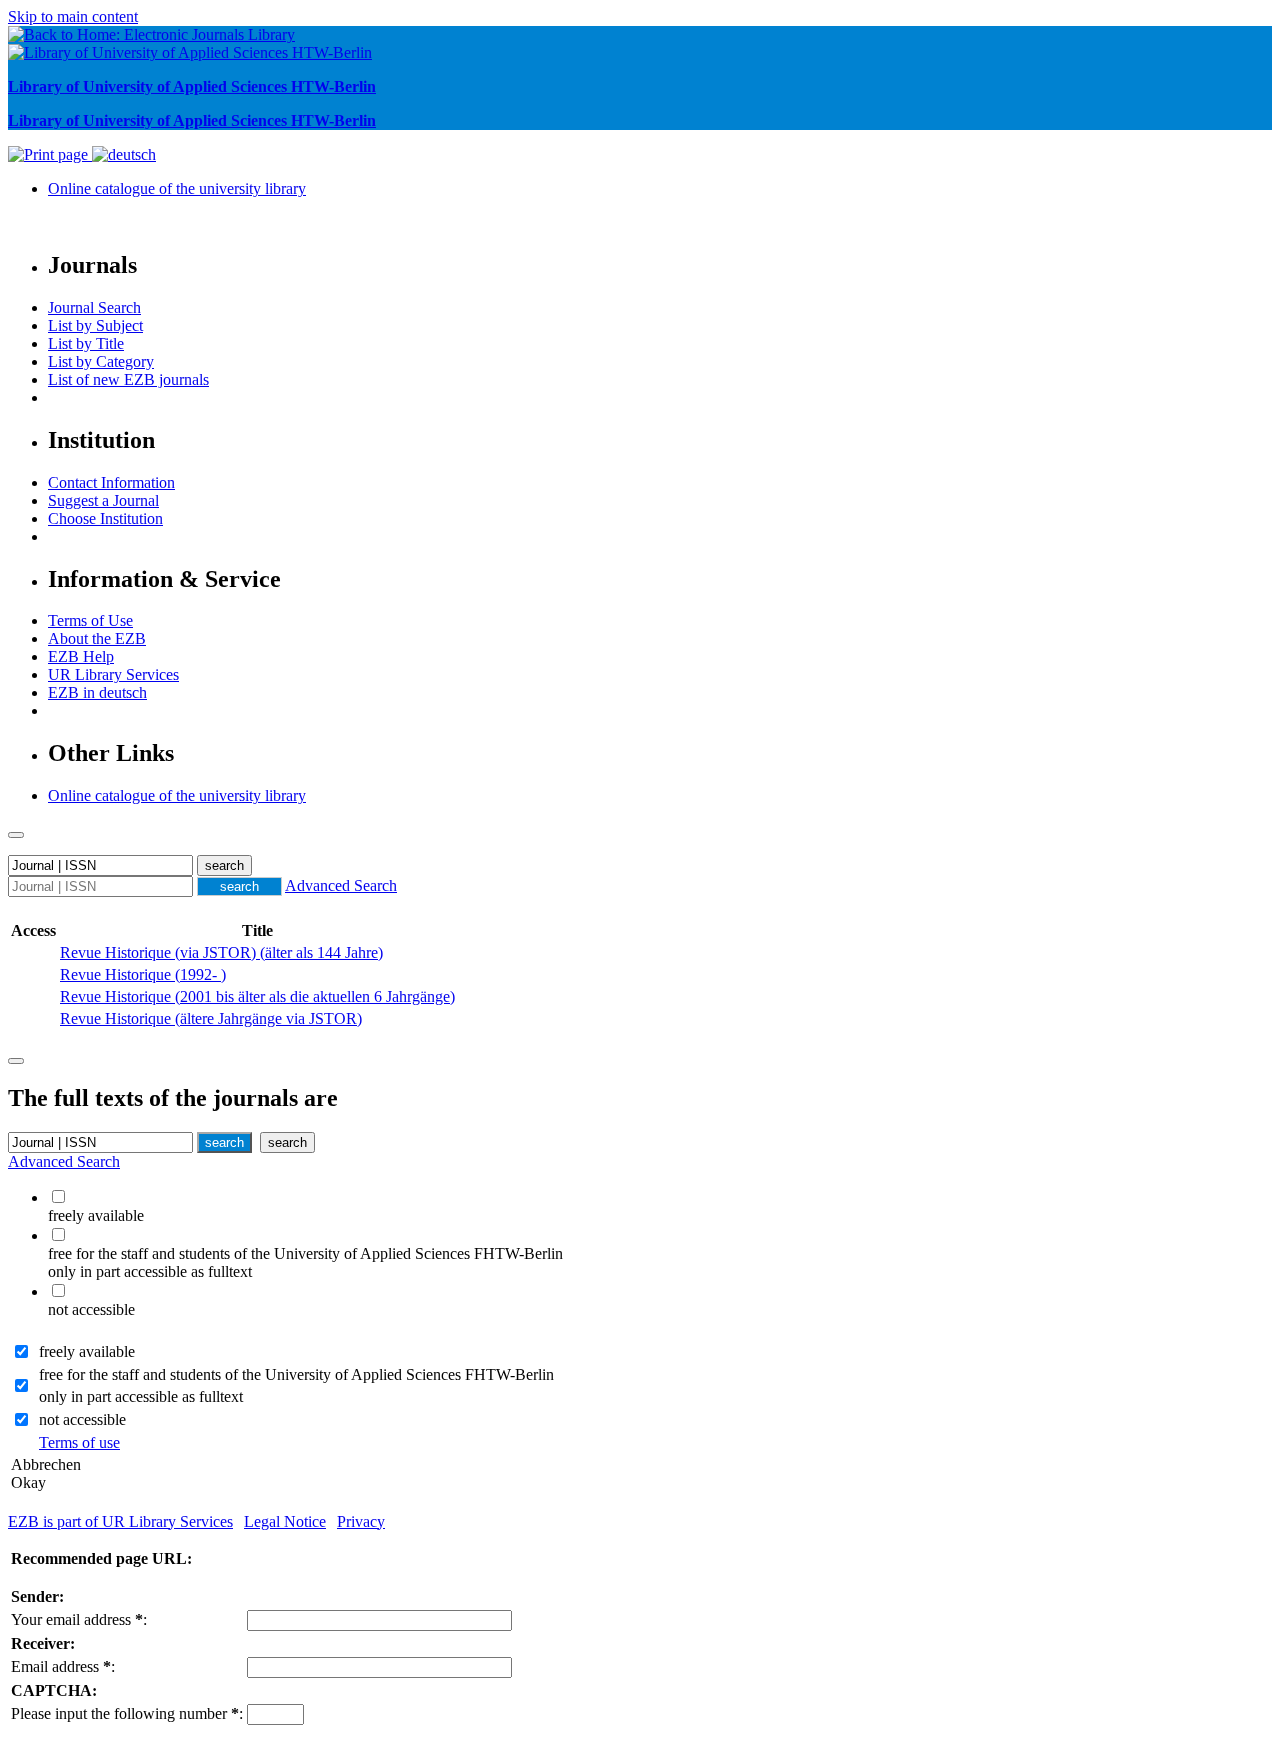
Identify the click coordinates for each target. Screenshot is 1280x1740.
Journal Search (94, 307)
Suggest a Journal (103, 500)
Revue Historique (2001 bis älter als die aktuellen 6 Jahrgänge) (257, 996)
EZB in (97, 692)
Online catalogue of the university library (177, 188)
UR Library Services (113, 674)
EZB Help (81, 656)
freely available (87, 1351)
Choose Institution (105, 518)
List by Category (101, 361)
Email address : (63, 1666)
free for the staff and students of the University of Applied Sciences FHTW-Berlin (296, 1374)
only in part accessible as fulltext (141, 1396)
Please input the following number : (127, 1713)
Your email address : (79, 1619)
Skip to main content (73, 16)
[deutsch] (124, 154)
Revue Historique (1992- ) (143, 974)
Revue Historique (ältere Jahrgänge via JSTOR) (211, 1018)
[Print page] (50, 154)
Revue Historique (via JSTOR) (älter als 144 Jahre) (221, 952)
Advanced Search (341, 885)
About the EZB (97, 638)
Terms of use (79, 1442)
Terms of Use (90, 620)
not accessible (82, 1419)
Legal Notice (285, 1521)
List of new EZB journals (128, 379)
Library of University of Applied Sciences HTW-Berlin (192, 86)
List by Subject (95, 325)
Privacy (361, 1521)
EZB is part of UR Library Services (120, 1521)
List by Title (86, 343)
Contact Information (111, 482)
